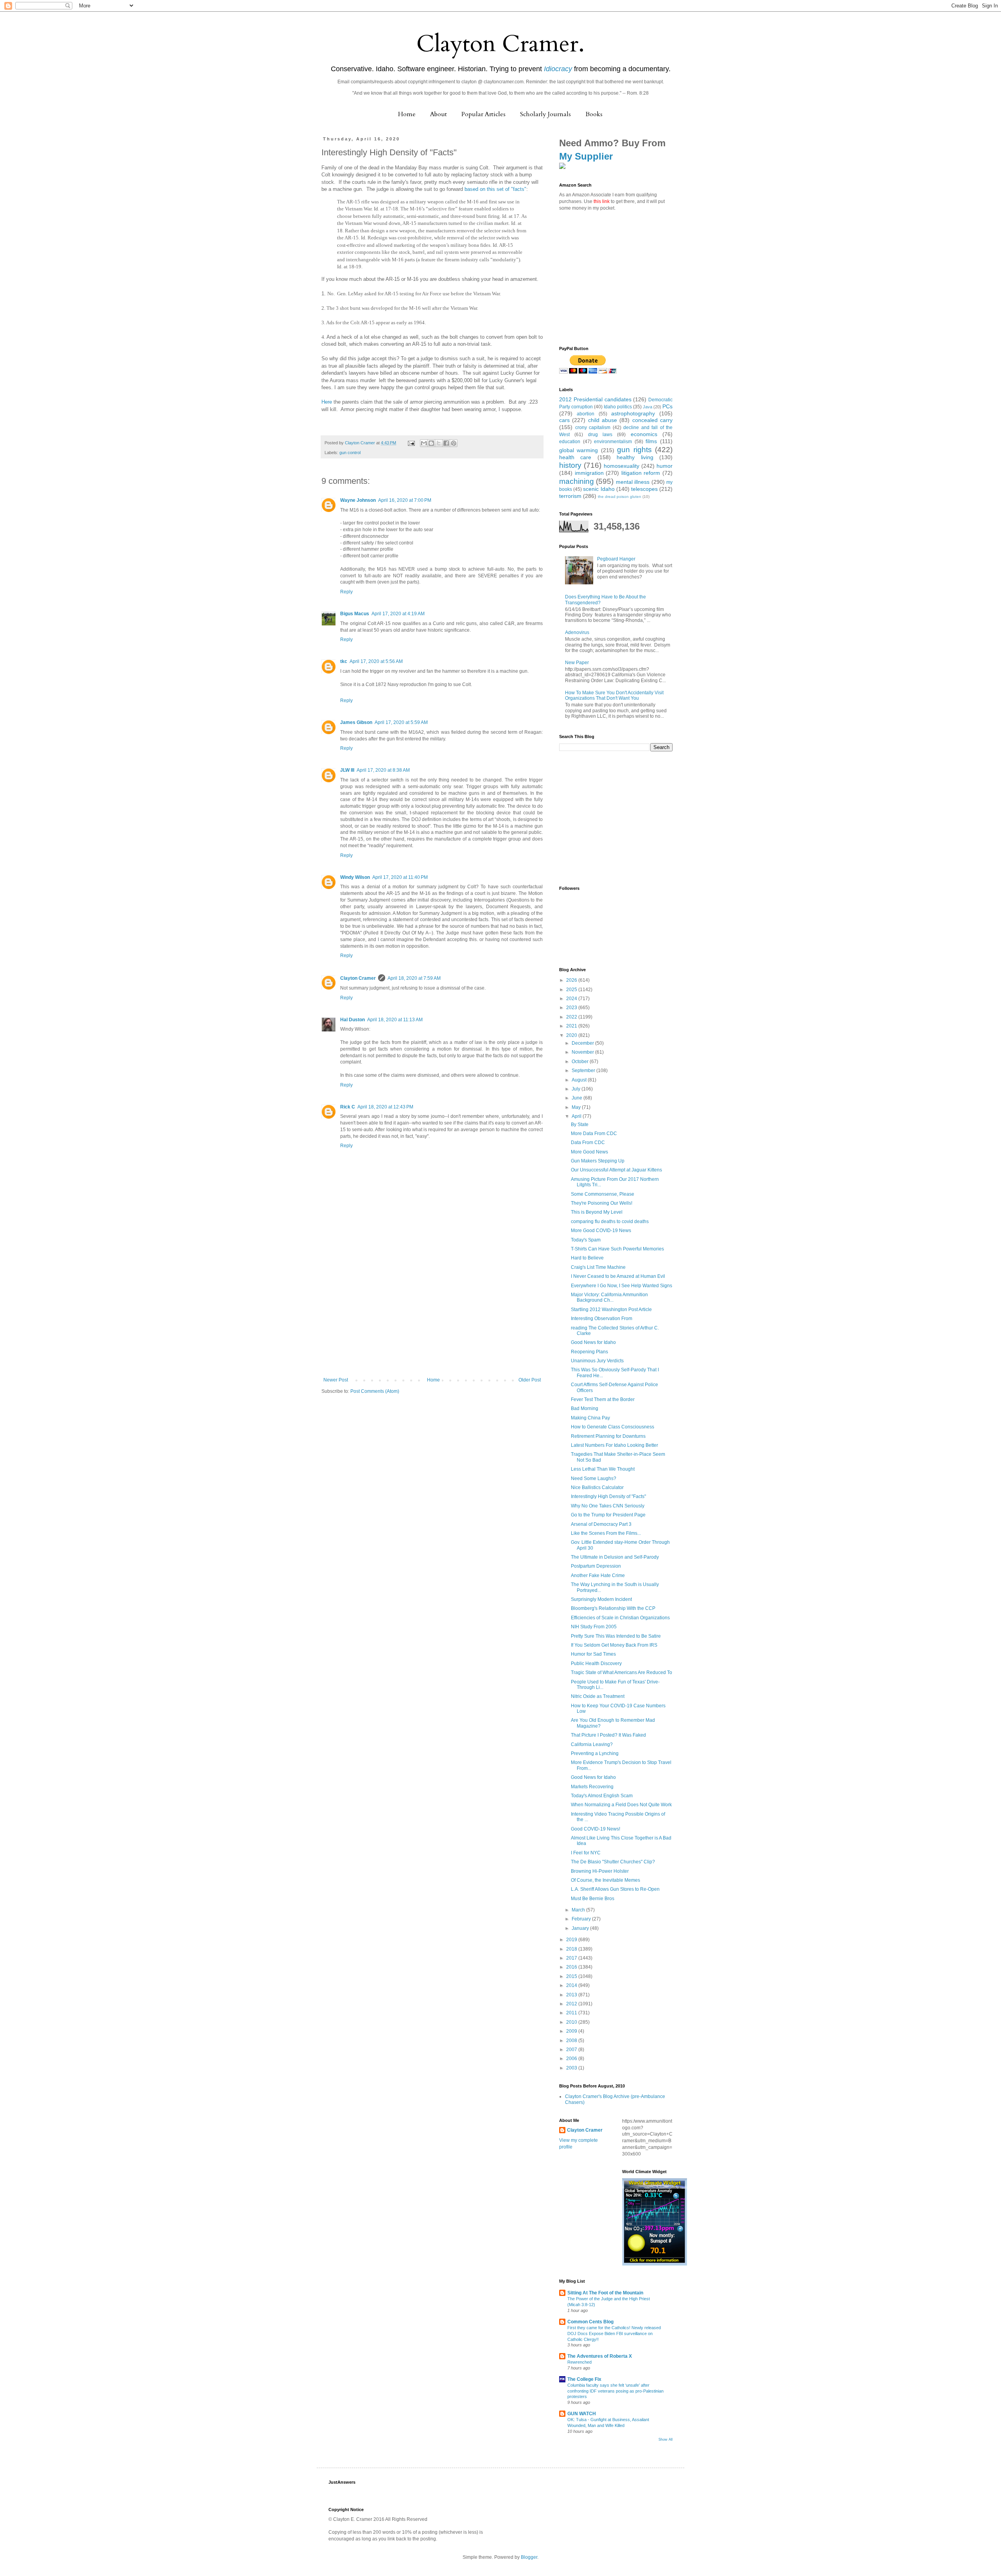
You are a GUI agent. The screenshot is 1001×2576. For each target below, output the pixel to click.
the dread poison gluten (620, 497)
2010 (572, 2022)
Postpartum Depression (596, 1566)
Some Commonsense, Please (603, 1194)
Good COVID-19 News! (596, 1829)
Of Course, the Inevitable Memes (605, 1880)
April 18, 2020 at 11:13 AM (395, 1020)
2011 (572, 2013)
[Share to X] (439, 443)
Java (648, 407)
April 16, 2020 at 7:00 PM (405, 500)
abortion (586, 414)
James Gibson (356, 722)
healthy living (635, 457)
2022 (572, 1017)
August (580, 1080)
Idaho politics (618, 407)
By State (580, 1125)
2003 (572, 2068)
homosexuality (622, 466)
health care (575, 457)
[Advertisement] (432, 1319)
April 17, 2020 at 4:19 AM (398, 614)
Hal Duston (353, 1020)
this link (602, 201)
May (577, 1107)
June (578, 1098)
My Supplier (586, 156)
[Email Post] (411, 443)
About (439, 114)
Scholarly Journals (545, 114)
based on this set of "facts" (495, 189)
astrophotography (633, 413)
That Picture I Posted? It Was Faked (608, 1735)
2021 (572, 1026)
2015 (572, 1976)
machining (577, 481)
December (583, 1043)
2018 (572, 1949)
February (582, 1919)
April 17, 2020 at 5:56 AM (376, 661)
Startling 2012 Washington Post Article (611, 1310)
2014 (572, 1985)
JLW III (347, 770)
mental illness (633, 482)
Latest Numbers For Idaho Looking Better (614, 1445)
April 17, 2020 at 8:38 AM (383, 770)
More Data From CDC (594, 1134)
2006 (572, 2059)
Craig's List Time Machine (598, 1267)
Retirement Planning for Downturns (608, 1436)
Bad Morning (585, 1408)
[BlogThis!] (431, 443)
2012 (572, 2004)
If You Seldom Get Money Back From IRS (614, 1645)
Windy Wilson (355, 877)
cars (564, 420)
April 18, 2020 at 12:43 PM (385, 1107)
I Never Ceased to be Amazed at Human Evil (618, 1276)
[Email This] (424, 443)
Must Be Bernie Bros (593, 1899)
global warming (579, 450)
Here (327, 402)
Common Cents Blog (590, 2322)
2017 (572, 1958)
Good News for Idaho (593, 1342)
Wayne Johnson (358, 500)
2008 (572, 2041)
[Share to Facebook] (446, 443)
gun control (350, 453)
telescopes (644, 489)
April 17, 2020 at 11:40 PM (400, 877)
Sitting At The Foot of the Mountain (605, 2293)
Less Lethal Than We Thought (603, 1469)
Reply (346, 592)
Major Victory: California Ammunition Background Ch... (609, 1297)
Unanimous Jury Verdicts (597, 1361)
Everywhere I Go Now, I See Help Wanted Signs (622, 1286)
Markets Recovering (592, 1787)
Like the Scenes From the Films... (606, 1533)
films (651, 441)
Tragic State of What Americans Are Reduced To (622, 1672)
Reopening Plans (589, 1352)
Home (407, 114)
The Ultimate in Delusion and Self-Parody (615, 1557)
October (581, 1062)
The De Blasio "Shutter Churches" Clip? (613, 1862)
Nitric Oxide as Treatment (598, 1696)
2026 (572, 980)
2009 (572, 2031)
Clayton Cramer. (500, 44)
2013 (572, 1995)
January (581, 1928)
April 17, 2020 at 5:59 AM (401, 722)
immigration (589, 473)
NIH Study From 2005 (594, 1627)
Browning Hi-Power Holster (600, 1871)
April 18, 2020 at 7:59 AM (414, 978)
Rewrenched (579, 2362)
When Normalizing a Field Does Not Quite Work (621, 1805)
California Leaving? (592, 1744)
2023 (572, 1008)
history (570, 465)
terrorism (570, 496)
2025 (572, 990)
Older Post (530, 1380)
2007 (572, 2050)
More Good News (589, 1152)
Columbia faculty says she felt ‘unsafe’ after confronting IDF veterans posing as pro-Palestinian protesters (615, 2391)
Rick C (348, 1107)
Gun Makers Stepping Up (598, 1161)
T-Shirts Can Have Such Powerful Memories (617, 1249)
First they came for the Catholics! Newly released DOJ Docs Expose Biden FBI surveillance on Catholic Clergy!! (614, 2333)
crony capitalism (593, 428)
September (584, 1071)
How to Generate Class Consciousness (613, 1427)
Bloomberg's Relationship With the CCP (613, 1608)
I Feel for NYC (586, 1853)
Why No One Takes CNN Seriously (608, 1506)
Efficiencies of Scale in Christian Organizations (620, 1618)
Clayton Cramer (358, 978)
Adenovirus (577, 632)
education (570, 442)
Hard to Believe (587, 1258)
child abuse (603, 420)
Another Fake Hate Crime (598, 1575)
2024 (572, 999)
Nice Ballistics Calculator (597, 1487)
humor (665, 466)
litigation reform (641, 473)
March (579, 1910)
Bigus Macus (355, 614)
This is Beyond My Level (597, 1212)
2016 (572, 1967)
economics (644, 434)
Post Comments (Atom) (375, 1391)
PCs (667, 406)
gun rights (634, 450)
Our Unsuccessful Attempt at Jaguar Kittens (616, 1170)
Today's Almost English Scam (602, 1796)
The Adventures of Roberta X (600, 2356)
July (577, 1089)
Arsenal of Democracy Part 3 (601, 1524)
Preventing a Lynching (595, 1753)
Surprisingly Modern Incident (601, 1599)
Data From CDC (588, 1142)
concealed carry (652, 420)
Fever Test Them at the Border (603, 1399)
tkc (344, 661)
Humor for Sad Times (593, 1654)
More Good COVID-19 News (601, 1231)
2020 (572, 1035)
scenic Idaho (599, 489)
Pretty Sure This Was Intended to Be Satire (616, 1636)
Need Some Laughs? (594, 1478)
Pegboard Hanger (616, 559)
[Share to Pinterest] (454, 443)
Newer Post (336, 1380)
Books (594, 114)
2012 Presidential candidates (595, 399)
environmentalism (613, 442)
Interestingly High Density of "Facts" (608, 1496)
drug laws (600, 435)
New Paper (577, 663)
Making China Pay (590, 1418)
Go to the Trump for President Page (608, 1515)
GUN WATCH (582, 2414)
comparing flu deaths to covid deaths (610, 1222)
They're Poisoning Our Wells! (602, 1203)
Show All (666, 2439)
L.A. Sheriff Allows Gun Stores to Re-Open (615, 1889)
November (583, 1052)
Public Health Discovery (596, 1663)
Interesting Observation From (602, 1319)
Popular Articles (483, 114)
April (577, 1116)
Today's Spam (586, 1240)
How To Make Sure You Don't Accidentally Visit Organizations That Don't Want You (614, 695)
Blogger (529, 2557)
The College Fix (584, 2379)
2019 (572, 1940)
